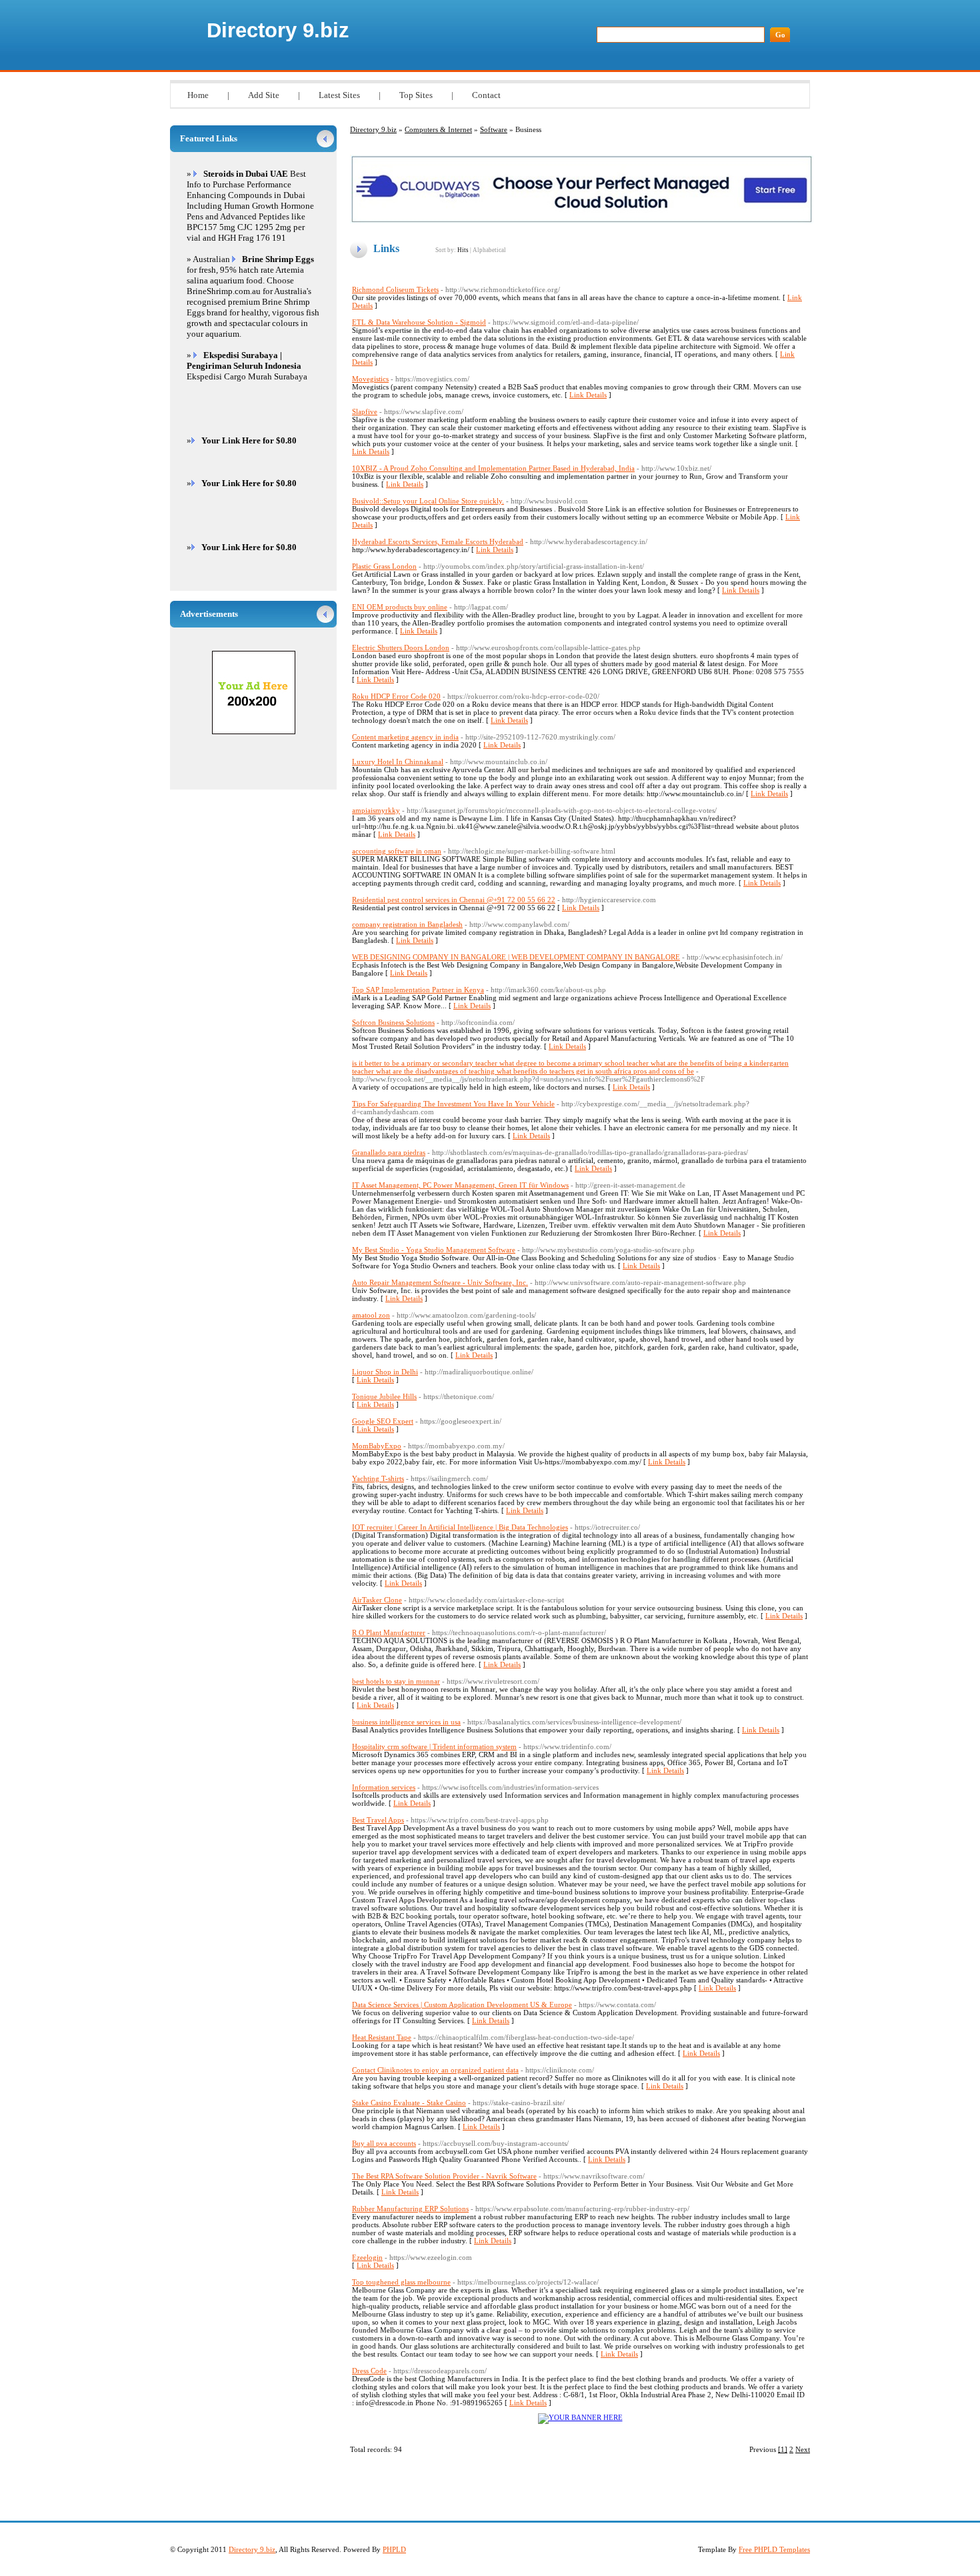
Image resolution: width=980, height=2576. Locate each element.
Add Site (264, 95)
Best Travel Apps (378, 1820)
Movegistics (370, 379)
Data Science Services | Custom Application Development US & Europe (462, 2005)
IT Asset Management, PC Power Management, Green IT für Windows (460, 1185)
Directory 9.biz (278, 30)
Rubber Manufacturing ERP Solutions (410, 2209)
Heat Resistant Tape (382, 2037)
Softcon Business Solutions (393, 1022)
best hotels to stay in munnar (396, 1681)
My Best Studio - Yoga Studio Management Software (434, 1250)
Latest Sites (339, 95)
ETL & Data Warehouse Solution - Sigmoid (419, 322)
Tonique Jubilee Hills (384, 1396)
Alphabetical (489, 250)
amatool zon (371, 1315)
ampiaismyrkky (376, 810)
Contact (486, 95)
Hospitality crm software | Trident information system (434, 1746)
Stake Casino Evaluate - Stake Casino (409, 2103)
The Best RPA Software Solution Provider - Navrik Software (444, 2176)
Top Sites (416, 95)
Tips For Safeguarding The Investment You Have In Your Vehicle (453, 1104)
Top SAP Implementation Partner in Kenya (418, 990)
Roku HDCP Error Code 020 (396, 696)
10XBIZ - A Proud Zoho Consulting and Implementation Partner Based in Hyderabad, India (493, 468)
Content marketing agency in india (405, 737)
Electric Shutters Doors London (401, 648)
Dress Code (369, 2371)
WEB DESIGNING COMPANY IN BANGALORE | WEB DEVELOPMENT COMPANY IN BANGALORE (516, 957)
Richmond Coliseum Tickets (395, 289)
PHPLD (394, 2549)
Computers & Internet (438, 129)
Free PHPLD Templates (774, 2549)
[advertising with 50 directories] (580, 2417)
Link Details (588, 395)
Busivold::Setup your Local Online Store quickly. (428, 501)
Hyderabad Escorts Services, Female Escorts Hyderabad (438, 541)
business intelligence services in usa (406, 1722)
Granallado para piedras (389, 1152)
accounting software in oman (397, 851)
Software (494, 129)
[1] (783, 2449)
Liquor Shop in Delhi (385, 1372)
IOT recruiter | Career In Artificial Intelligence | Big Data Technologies (460, 1527)
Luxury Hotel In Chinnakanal (398, 762)
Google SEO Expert (383, 1421)
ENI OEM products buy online (400, 607)
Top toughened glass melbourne (401, 2282)
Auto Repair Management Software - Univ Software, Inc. (440, 1282)
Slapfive (365, 411)
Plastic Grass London (384, 566)
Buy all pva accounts (384, 2143)
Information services (384, 1787)
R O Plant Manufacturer (389, 1632)
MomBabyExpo (377, 1446)
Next (803, 2449)
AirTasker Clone (377, 1600)
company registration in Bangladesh (407, 924)
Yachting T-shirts (378, 1478)
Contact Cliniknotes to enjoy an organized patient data (435, 2070)
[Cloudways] (582, 221)
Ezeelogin (367, 2257)
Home (198, 95)
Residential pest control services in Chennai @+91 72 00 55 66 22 (454, 900)
